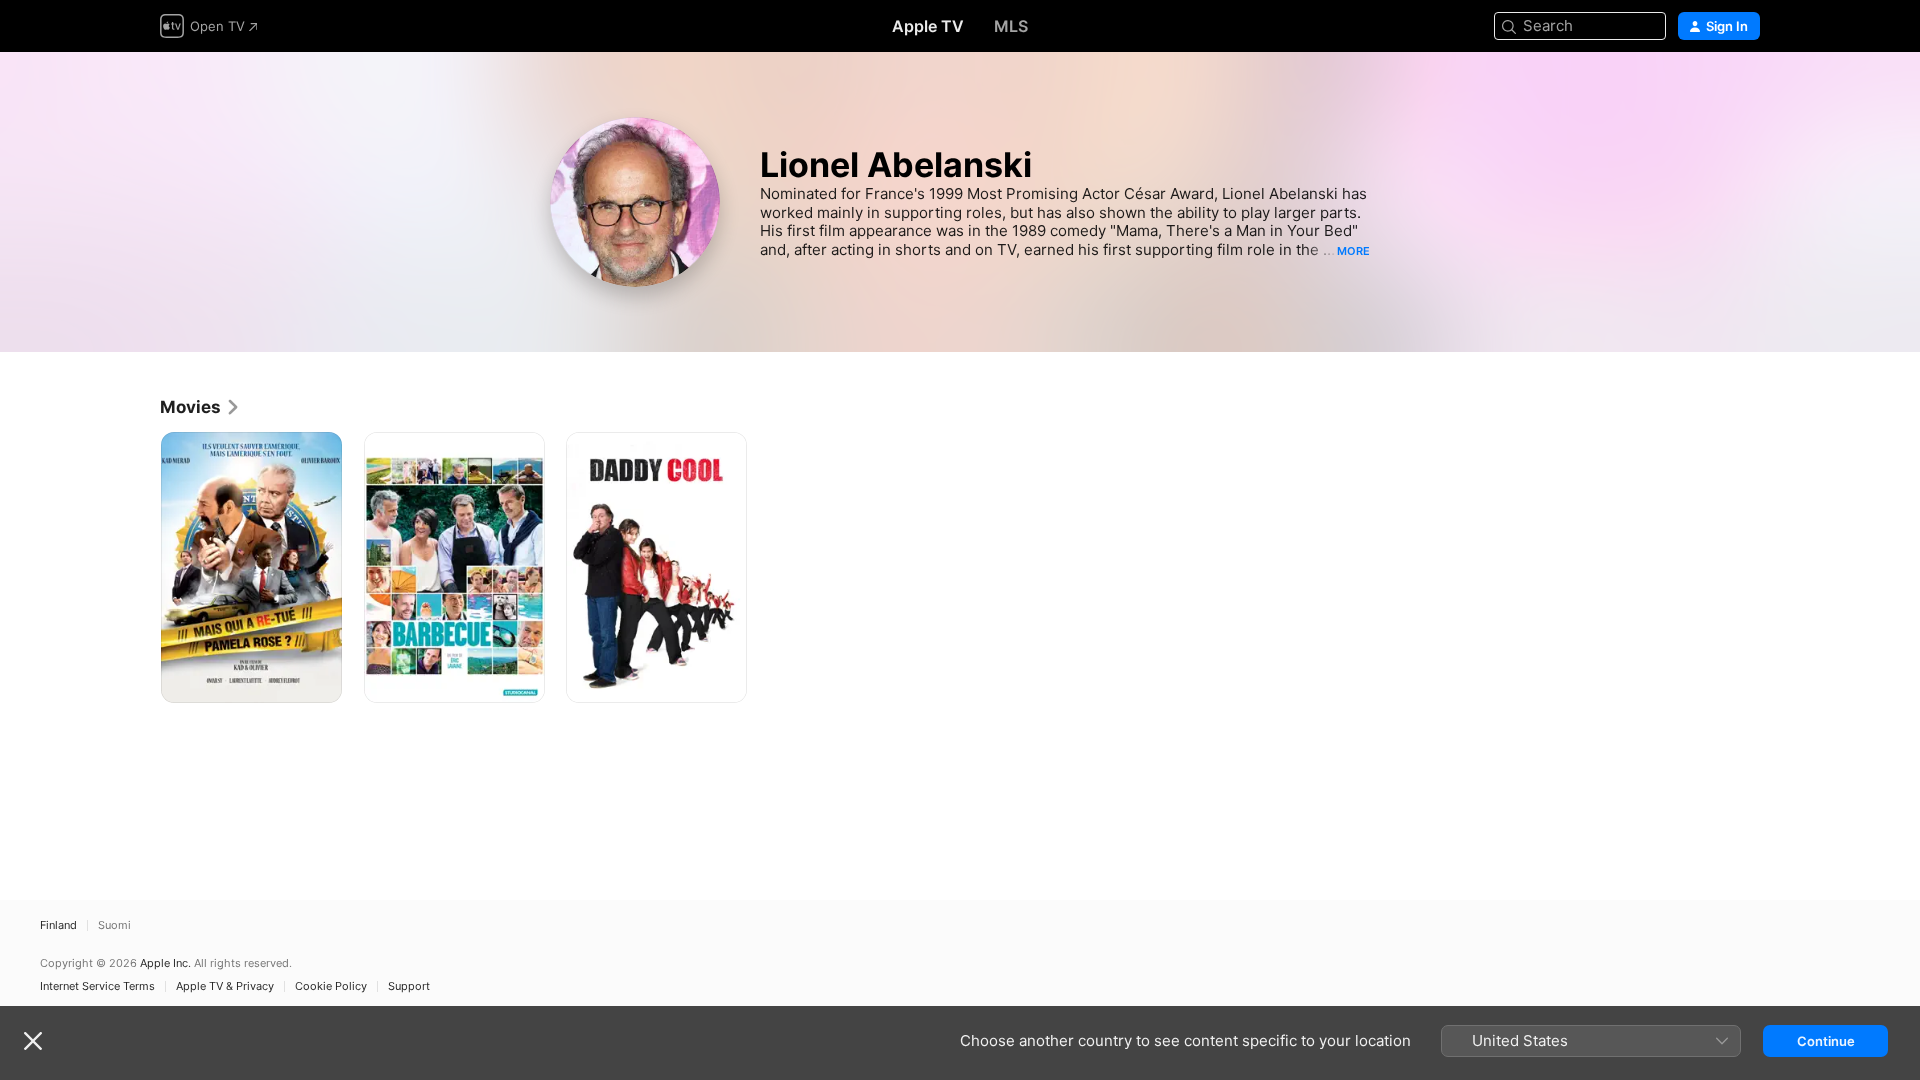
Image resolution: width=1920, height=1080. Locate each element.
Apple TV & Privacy (225, 986)
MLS (1011, 26)
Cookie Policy (331, 986)
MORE (1353, 251)
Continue (1826, 1041)
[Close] (33, 1041)
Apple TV (928, 26)
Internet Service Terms (97, 986)
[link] (200, 407)
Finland (58, 925)
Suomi (114, 925)
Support (409, 986)
